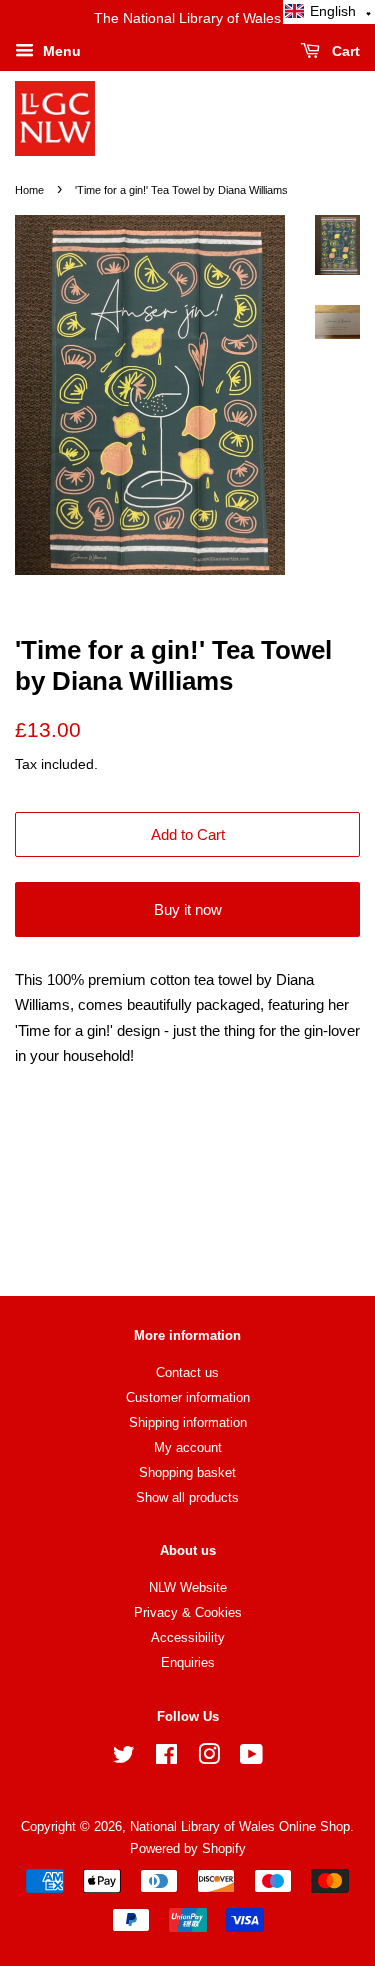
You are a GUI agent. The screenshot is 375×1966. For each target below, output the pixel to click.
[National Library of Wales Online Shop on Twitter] (124, 1758)
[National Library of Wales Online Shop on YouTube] (251, 1758)
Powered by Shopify (188, 1848)
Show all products (187, 1497)
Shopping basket (187, 1472)
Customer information (188, 1397)
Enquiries (188, 1662)
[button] (329, 12)
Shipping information (188, 1422)
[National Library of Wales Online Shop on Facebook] (166, 1758)
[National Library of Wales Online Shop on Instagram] (209, 1758)
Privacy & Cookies (188, 1612)
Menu (60, 51)
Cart (344, 51)
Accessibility (188, 1637)
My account (188, 1447)
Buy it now (188, 909)
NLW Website (188, 1587)
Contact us (187, 1372)
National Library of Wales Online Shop (240, 1826)
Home (29, 190)
